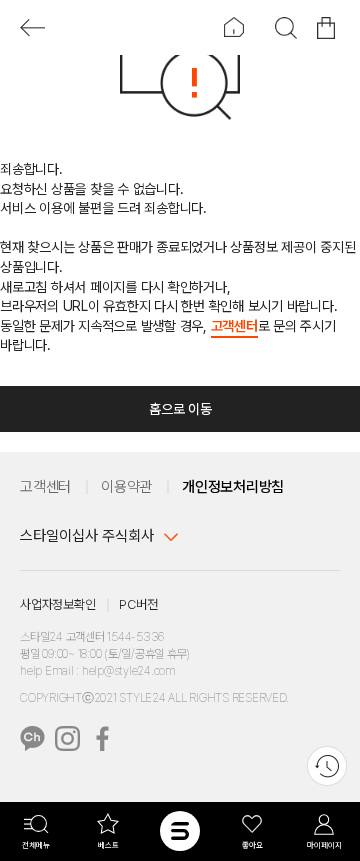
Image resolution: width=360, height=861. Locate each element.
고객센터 (234, 326)
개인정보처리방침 (233, 487)
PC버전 (138, 604)
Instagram (67, 738)
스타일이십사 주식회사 (87, 536)
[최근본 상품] (327, 766)
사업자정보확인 (57, 604)
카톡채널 (32, 738)
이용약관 (126, 487)
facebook (102, 738)
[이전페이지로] (32, 27)
